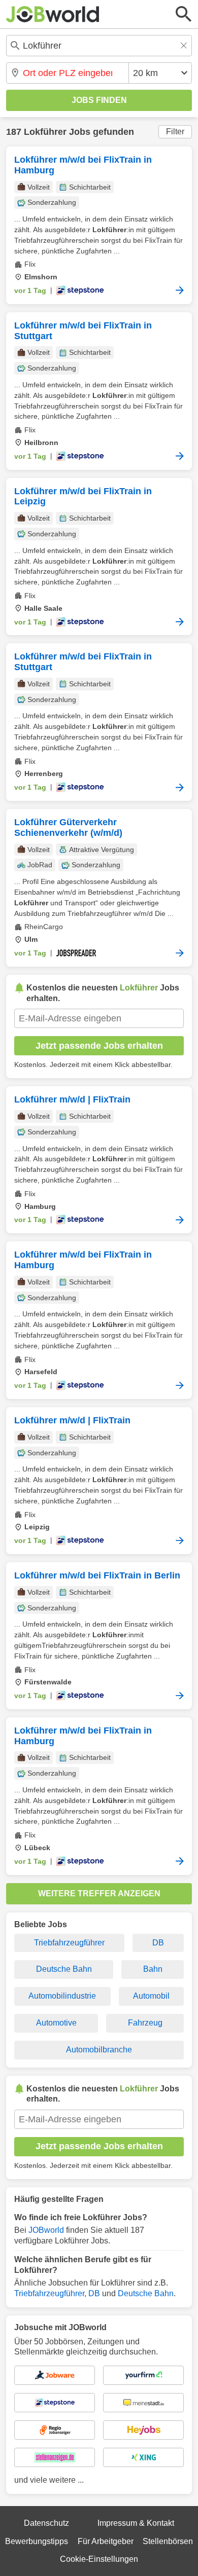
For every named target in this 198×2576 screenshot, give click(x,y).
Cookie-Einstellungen (99, 2559)
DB (158, 1943)
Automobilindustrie (62, 1996)
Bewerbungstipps (37, 2541)
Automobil (151, 1996)
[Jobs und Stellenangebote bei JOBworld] (53, 14)
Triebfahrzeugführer (69, 1943)
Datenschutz (46, 2523)
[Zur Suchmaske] (184, 14)
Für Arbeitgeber (106, 2541)
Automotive (56, 2023)
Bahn (153, 1969)
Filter (175, 132)
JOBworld (46, 2230)
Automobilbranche (99, 2050)
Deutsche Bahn (64, 1969)
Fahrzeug (145, 2023)
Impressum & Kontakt (136, 2523)
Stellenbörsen (168, 2541)
